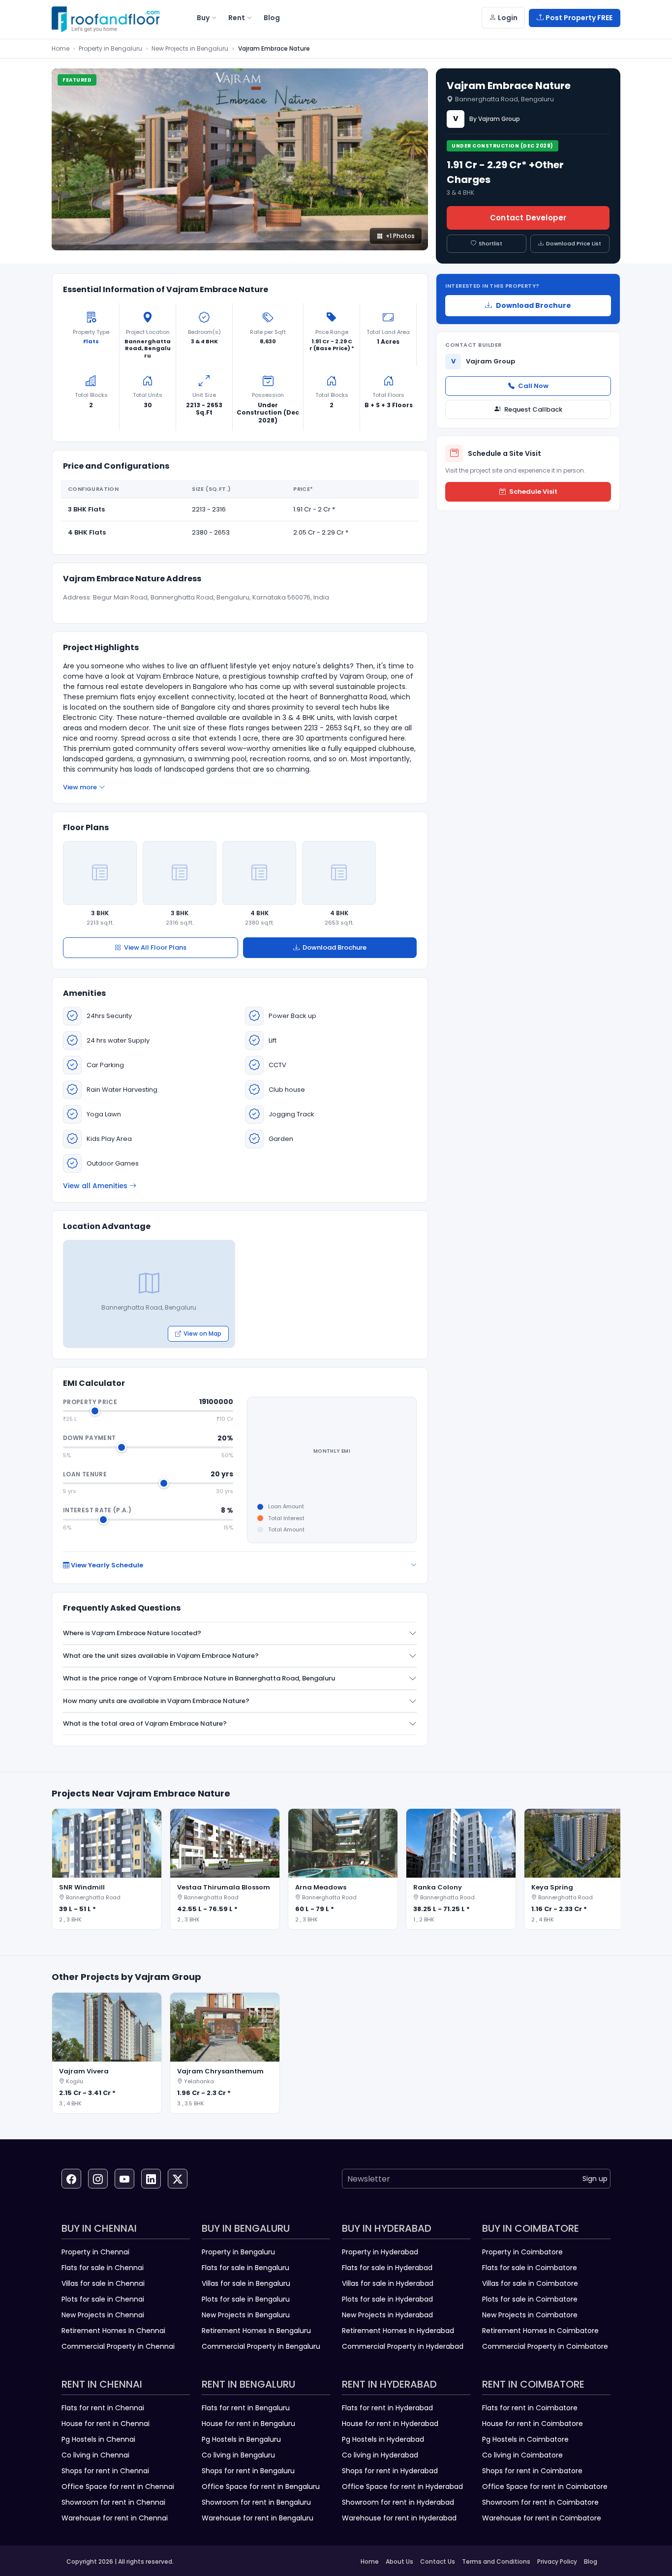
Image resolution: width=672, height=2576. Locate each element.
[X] (178, 2179)
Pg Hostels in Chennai (98, 2439)
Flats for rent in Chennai (103, 2408)
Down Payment (89, 1438)
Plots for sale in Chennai (103, 2299)
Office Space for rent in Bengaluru (261, 2486)
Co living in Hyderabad (380, 2455)
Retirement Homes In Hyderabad (398, 2331)
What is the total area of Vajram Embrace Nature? (145, 1723)
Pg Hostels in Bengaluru (241, 2439)
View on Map (202, 1333)
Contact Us (438, 2561)
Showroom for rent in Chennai (113, 2502)
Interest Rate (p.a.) (97, 1510)
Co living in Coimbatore (522, 2455)
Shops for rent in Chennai (105, 2471)
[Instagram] (98, 2179)
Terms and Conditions (496, 2561)
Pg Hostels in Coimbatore (525, 2439)
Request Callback (533, 409)
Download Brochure (335, 947)
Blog (591, 2561)
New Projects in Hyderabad (387, 2315)
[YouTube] (124, 2179)
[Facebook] (71, 2179)
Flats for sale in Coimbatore (530, 2268)
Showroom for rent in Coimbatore (540, 2502)
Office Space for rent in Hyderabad (402, 2486)
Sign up (595, 2179)
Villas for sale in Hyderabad (388, 2283)
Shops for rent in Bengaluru (248, 2471)
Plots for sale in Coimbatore (530, 2299)
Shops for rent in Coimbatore (532, 2471)
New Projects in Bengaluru (190, 48)
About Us (399, 2561)
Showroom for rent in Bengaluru (256, 2502)
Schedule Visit (533, 492)
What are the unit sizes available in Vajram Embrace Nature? (161, 1656)
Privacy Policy (557, 2561)
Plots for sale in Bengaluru (246, 2299)
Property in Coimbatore (522, 2252)
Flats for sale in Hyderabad (387, 2268)
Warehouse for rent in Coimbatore (542, 2518)
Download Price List (574, 243)
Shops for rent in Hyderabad (390, 2471)
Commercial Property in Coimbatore (545, 2346)
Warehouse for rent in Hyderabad (399, 2518)
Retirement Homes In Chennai (113, 2331)
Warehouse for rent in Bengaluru (258, 2518)
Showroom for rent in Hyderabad (398, 2502)
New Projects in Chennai (103, 2315)
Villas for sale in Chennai (103, 2283)
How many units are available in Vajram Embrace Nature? (156, 1701)
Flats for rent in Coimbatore (530, 2408)
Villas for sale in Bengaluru (246, 2283)
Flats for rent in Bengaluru (246, 2408)
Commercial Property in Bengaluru (261, 2346)
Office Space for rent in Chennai (118, 2486)
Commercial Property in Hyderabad (403, 2346)
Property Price (90, 1402)
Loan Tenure (85, 1474)
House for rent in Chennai (106, 2424)
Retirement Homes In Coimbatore (540, 2331)
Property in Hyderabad (380, 2252)
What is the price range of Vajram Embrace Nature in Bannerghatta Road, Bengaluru (199, 1678)
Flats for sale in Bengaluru (245, 2268)
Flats (91, 341)
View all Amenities (95, 1186)
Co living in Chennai (95, 2455)
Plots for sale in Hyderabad (387, 2299)
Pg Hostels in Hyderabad (383, 2439)
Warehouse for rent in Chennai (115, 2518)
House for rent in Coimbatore (533, 2424)
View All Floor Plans (155, 947)
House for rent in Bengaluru (248, 2424)
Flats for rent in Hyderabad (387, 2408)
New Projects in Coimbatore (530, 2315)
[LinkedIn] (151, 2179)
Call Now (533, 386)
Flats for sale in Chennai (103, 2268)
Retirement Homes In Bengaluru (256, 2331)
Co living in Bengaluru (238, 2455)
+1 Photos (400, 236)
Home (61, 48)
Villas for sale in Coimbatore (530, 2283)
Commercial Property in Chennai (118, 2346)
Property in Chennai (95, 2252)
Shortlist (490, 243)
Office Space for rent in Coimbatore (545, 2486)
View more (80, 787)
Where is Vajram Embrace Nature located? (132, 1633)
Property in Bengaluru (110, 48)
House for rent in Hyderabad (390, 2424)
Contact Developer (528, 218)
